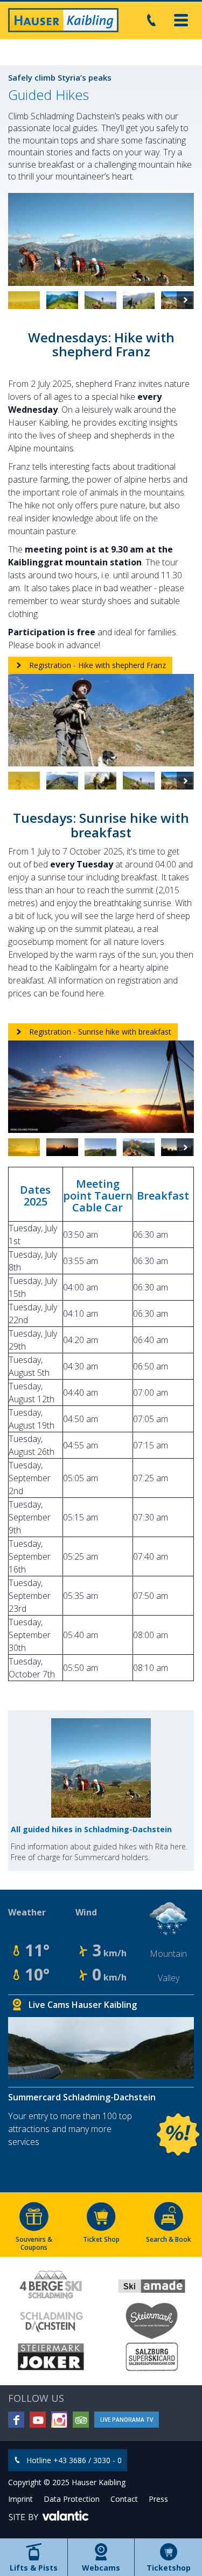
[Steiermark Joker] (51, 2357)
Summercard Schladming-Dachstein (82, 2097)
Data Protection (72, 2499)
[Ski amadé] (152, 2285)
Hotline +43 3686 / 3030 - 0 (74, 2460)
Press (158, 2499)
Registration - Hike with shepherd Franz (96, 665)
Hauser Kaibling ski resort (63, 20)
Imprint (20, 2499)
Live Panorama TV (127, 2420)
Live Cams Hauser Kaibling (83, 2005)
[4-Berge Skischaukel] (51, 2285)
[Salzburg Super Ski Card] (152, 2357)
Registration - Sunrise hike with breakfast (99, 1032)
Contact (124, 2499)
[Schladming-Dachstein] (51, 2321)
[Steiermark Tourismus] (152, 2321)
